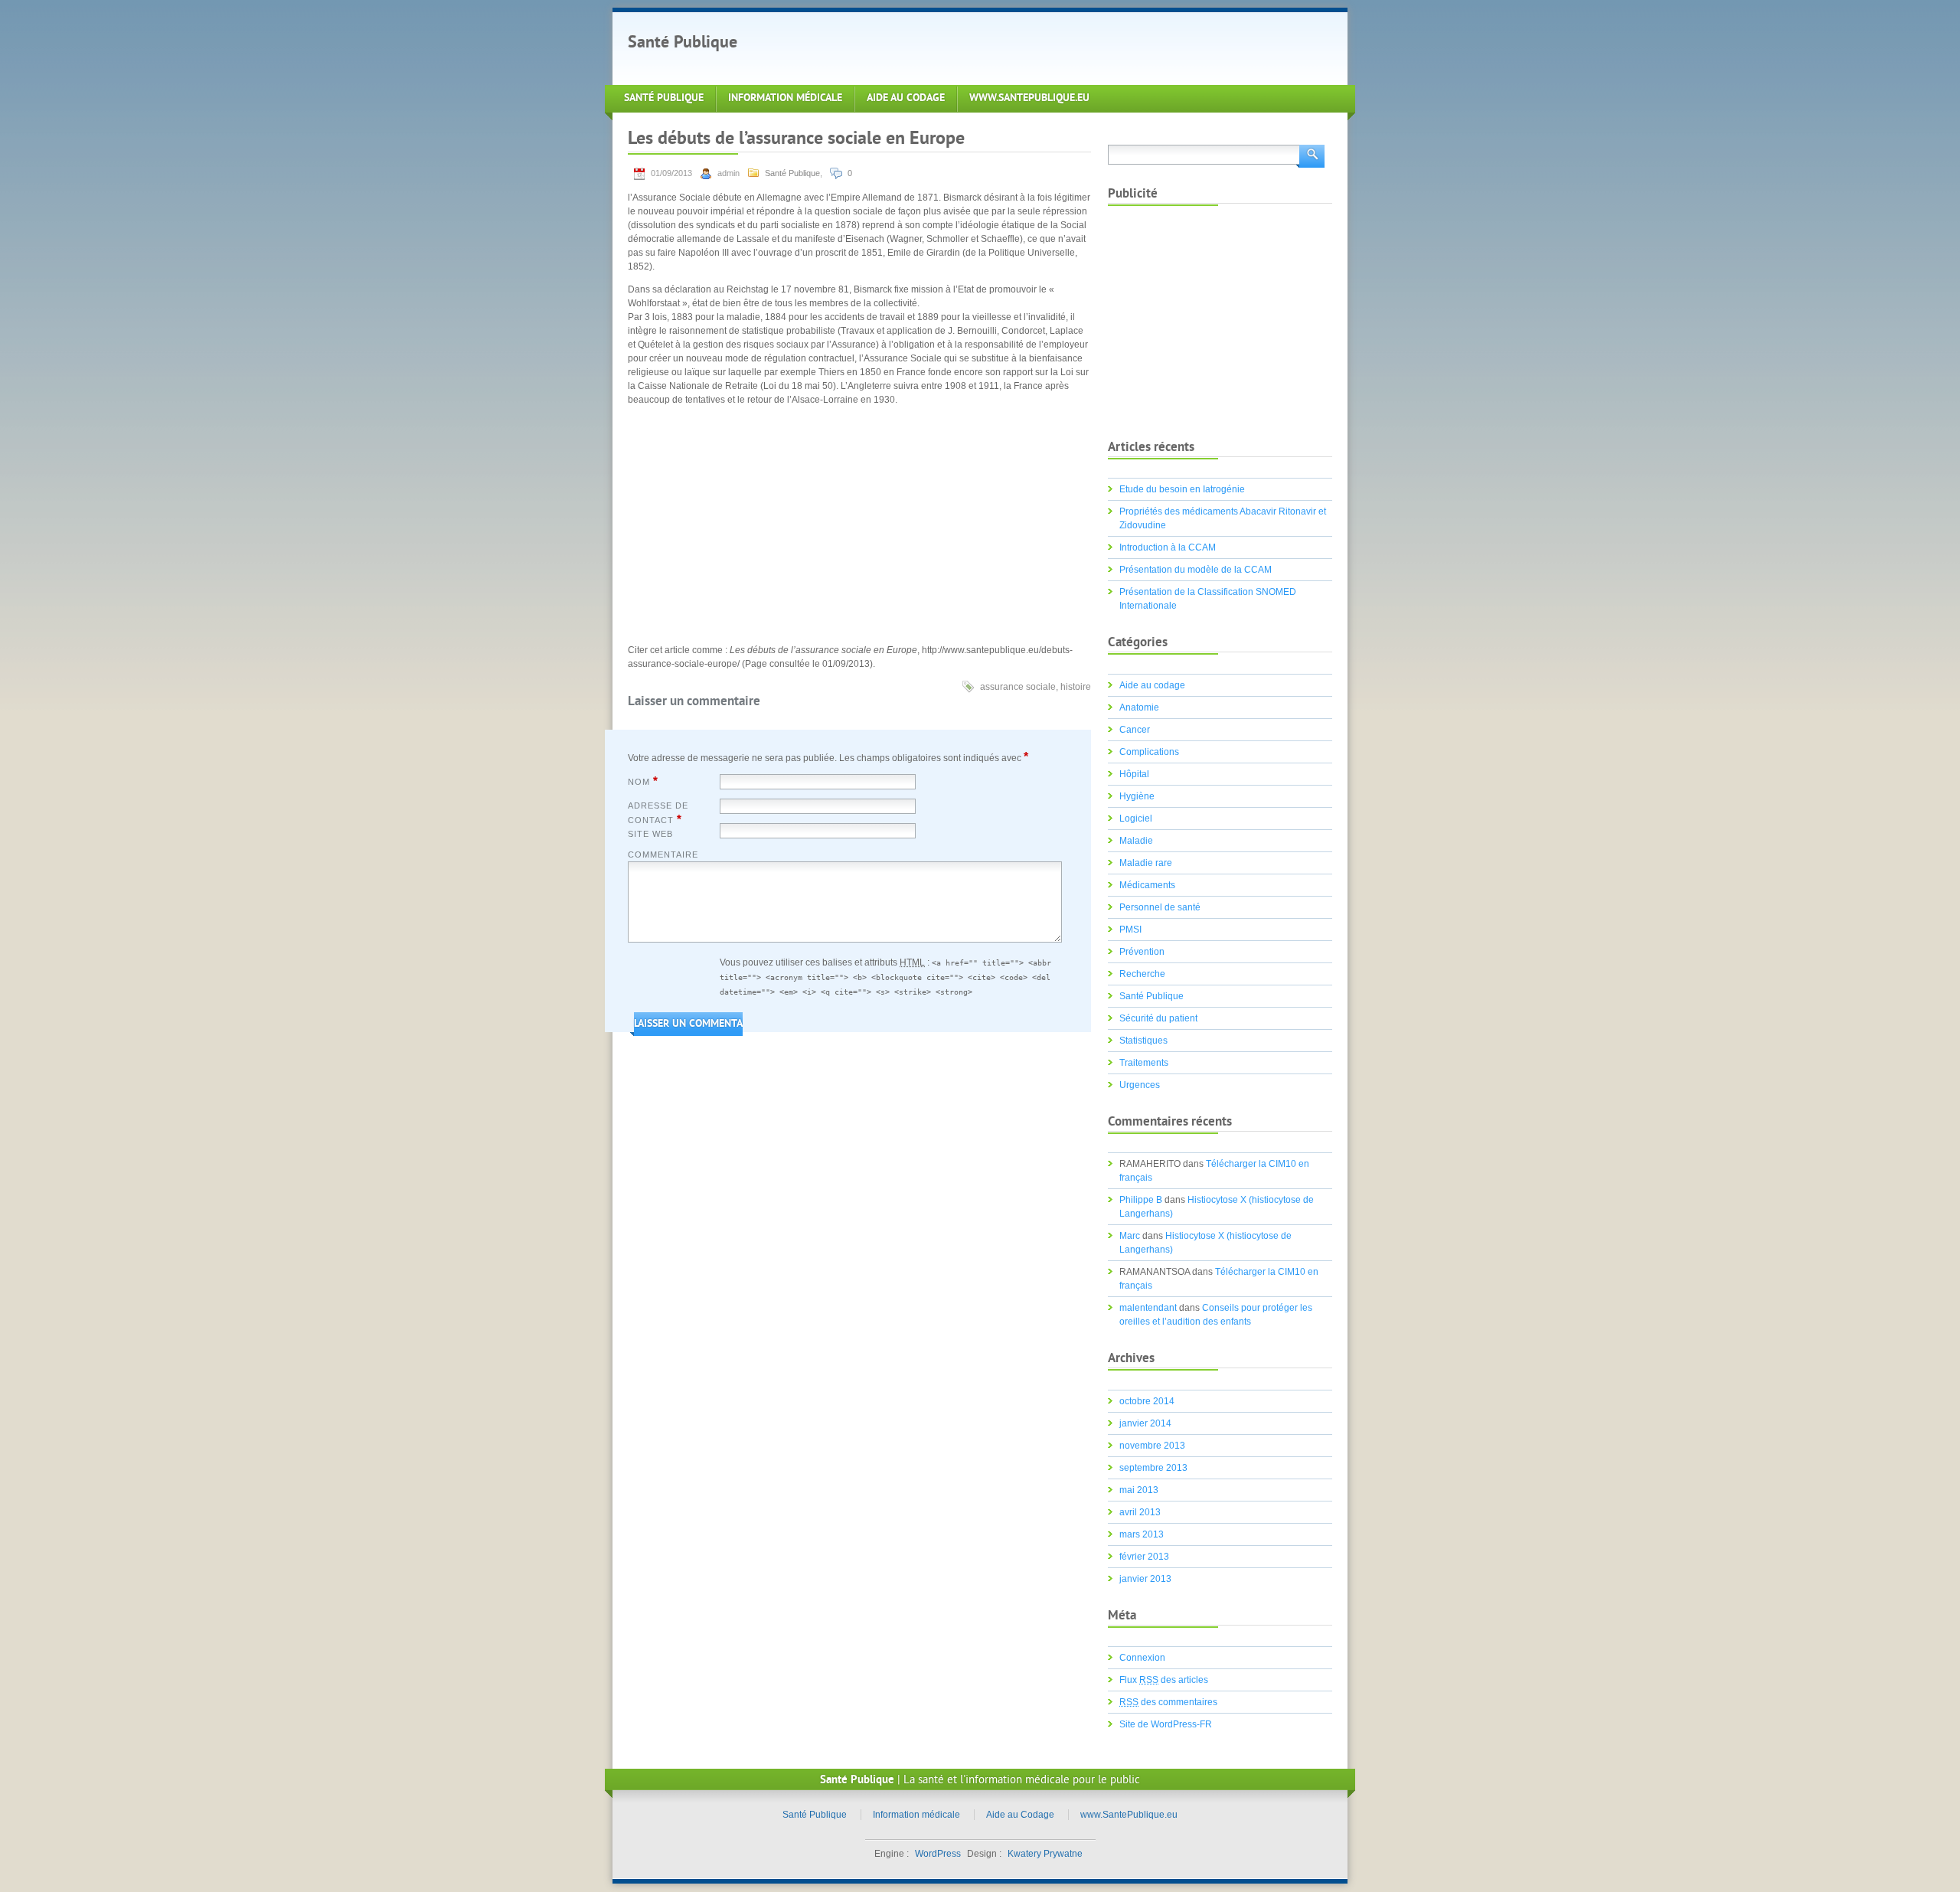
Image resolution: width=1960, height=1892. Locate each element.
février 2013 (1144, 1557)
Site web (650, 834)
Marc (1130, 1236)
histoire (1076, 687)
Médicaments (1147, 885)
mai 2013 (1139, 1490)
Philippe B (1141, 1200)
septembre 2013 (1153, 1468)
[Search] (1310, 155)
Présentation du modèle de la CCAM (1196, 570)
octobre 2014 (1147, 1401)
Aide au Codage (906, 98)
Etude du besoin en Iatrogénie (1182, 489)
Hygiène (1137, 796)
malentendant (1148, 1308)
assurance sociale (1018, 687)
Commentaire (663, 855)
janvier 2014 (1145, 1423)
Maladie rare (1146, 863)
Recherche (1142, 974)
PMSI (1130, 930)
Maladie (1136, 841)
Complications (1149, 752)
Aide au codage (1152, 685)
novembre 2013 (1152, 1446)
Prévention (1142, 952)
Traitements (1144, 1063)
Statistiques (1143, 1041)
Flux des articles (1164, 1680)
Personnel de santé (1160, 907)
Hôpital (1134, 774)
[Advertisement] (1037, 47)
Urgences (1140, 1085)
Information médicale (785, 98)
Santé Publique (683, 43)
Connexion (1142, 1658)
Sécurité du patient (1158, 1018)
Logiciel (1136, 819)
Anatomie (1139, 707)
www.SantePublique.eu (1029, 98)
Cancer (1135, 730)
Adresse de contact (658, 813)
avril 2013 (1140, 1512)
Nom (643, 781)
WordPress (938, 1854)
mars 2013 (1142, 1534)
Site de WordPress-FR (1166, 1724)
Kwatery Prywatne (1045, 1854)
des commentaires (1168, 1702)
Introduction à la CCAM (1168, 547)
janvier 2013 (1145, 1579)
